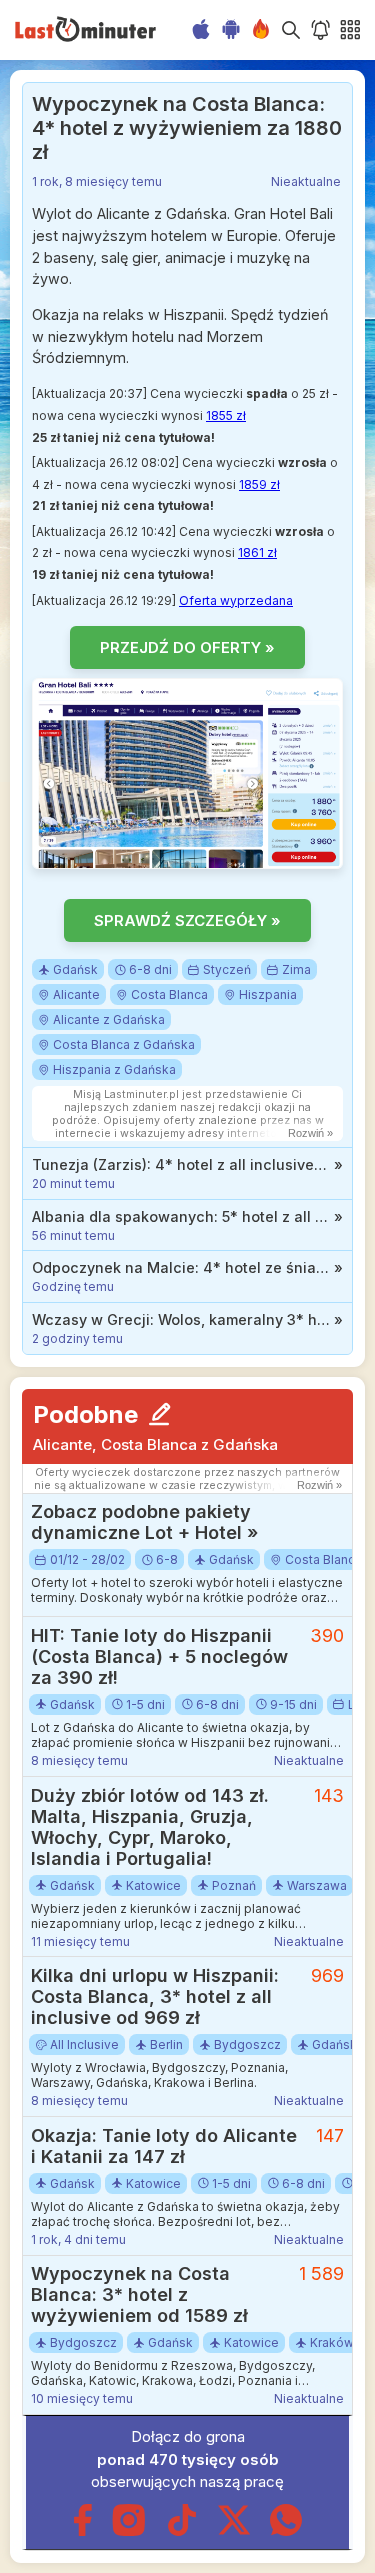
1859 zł (259, 484)
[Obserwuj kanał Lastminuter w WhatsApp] (286, 2531)
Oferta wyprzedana (236, 600)
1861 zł (257, 552)
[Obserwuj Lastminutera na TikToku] (182, 2531)
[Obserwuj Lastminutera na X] (234, 2531)
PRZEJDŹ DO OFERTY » (187, 647)
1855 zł (226, 415)
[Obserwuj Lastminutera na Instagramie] (129, 2531)
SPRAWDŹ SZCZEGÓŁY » (187, 920)
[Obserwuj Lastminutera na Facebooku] (82, 2531)
